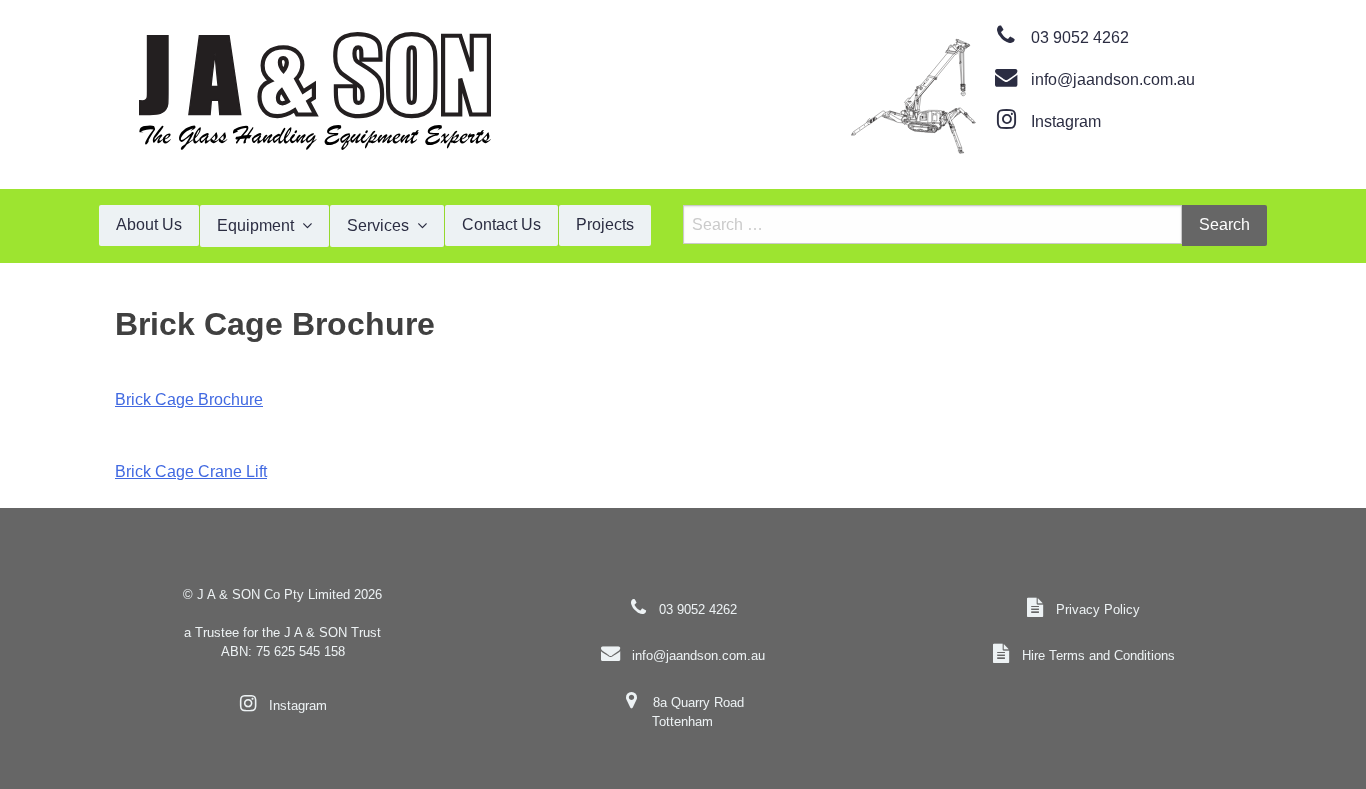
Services (378, 225)
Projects (605, 224)
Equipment (255, 225)
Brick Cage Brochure (189, 399)
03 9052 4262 (1080, 37)
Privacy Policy (1098, 609)
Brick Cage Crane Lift (191, 471)
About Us (149, 224)
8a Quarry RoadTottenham (697, 712)
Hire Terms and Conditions (1098, 655)
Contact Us (501, 224)
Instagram (1066, 121)
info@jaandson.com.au (1113, 79)
